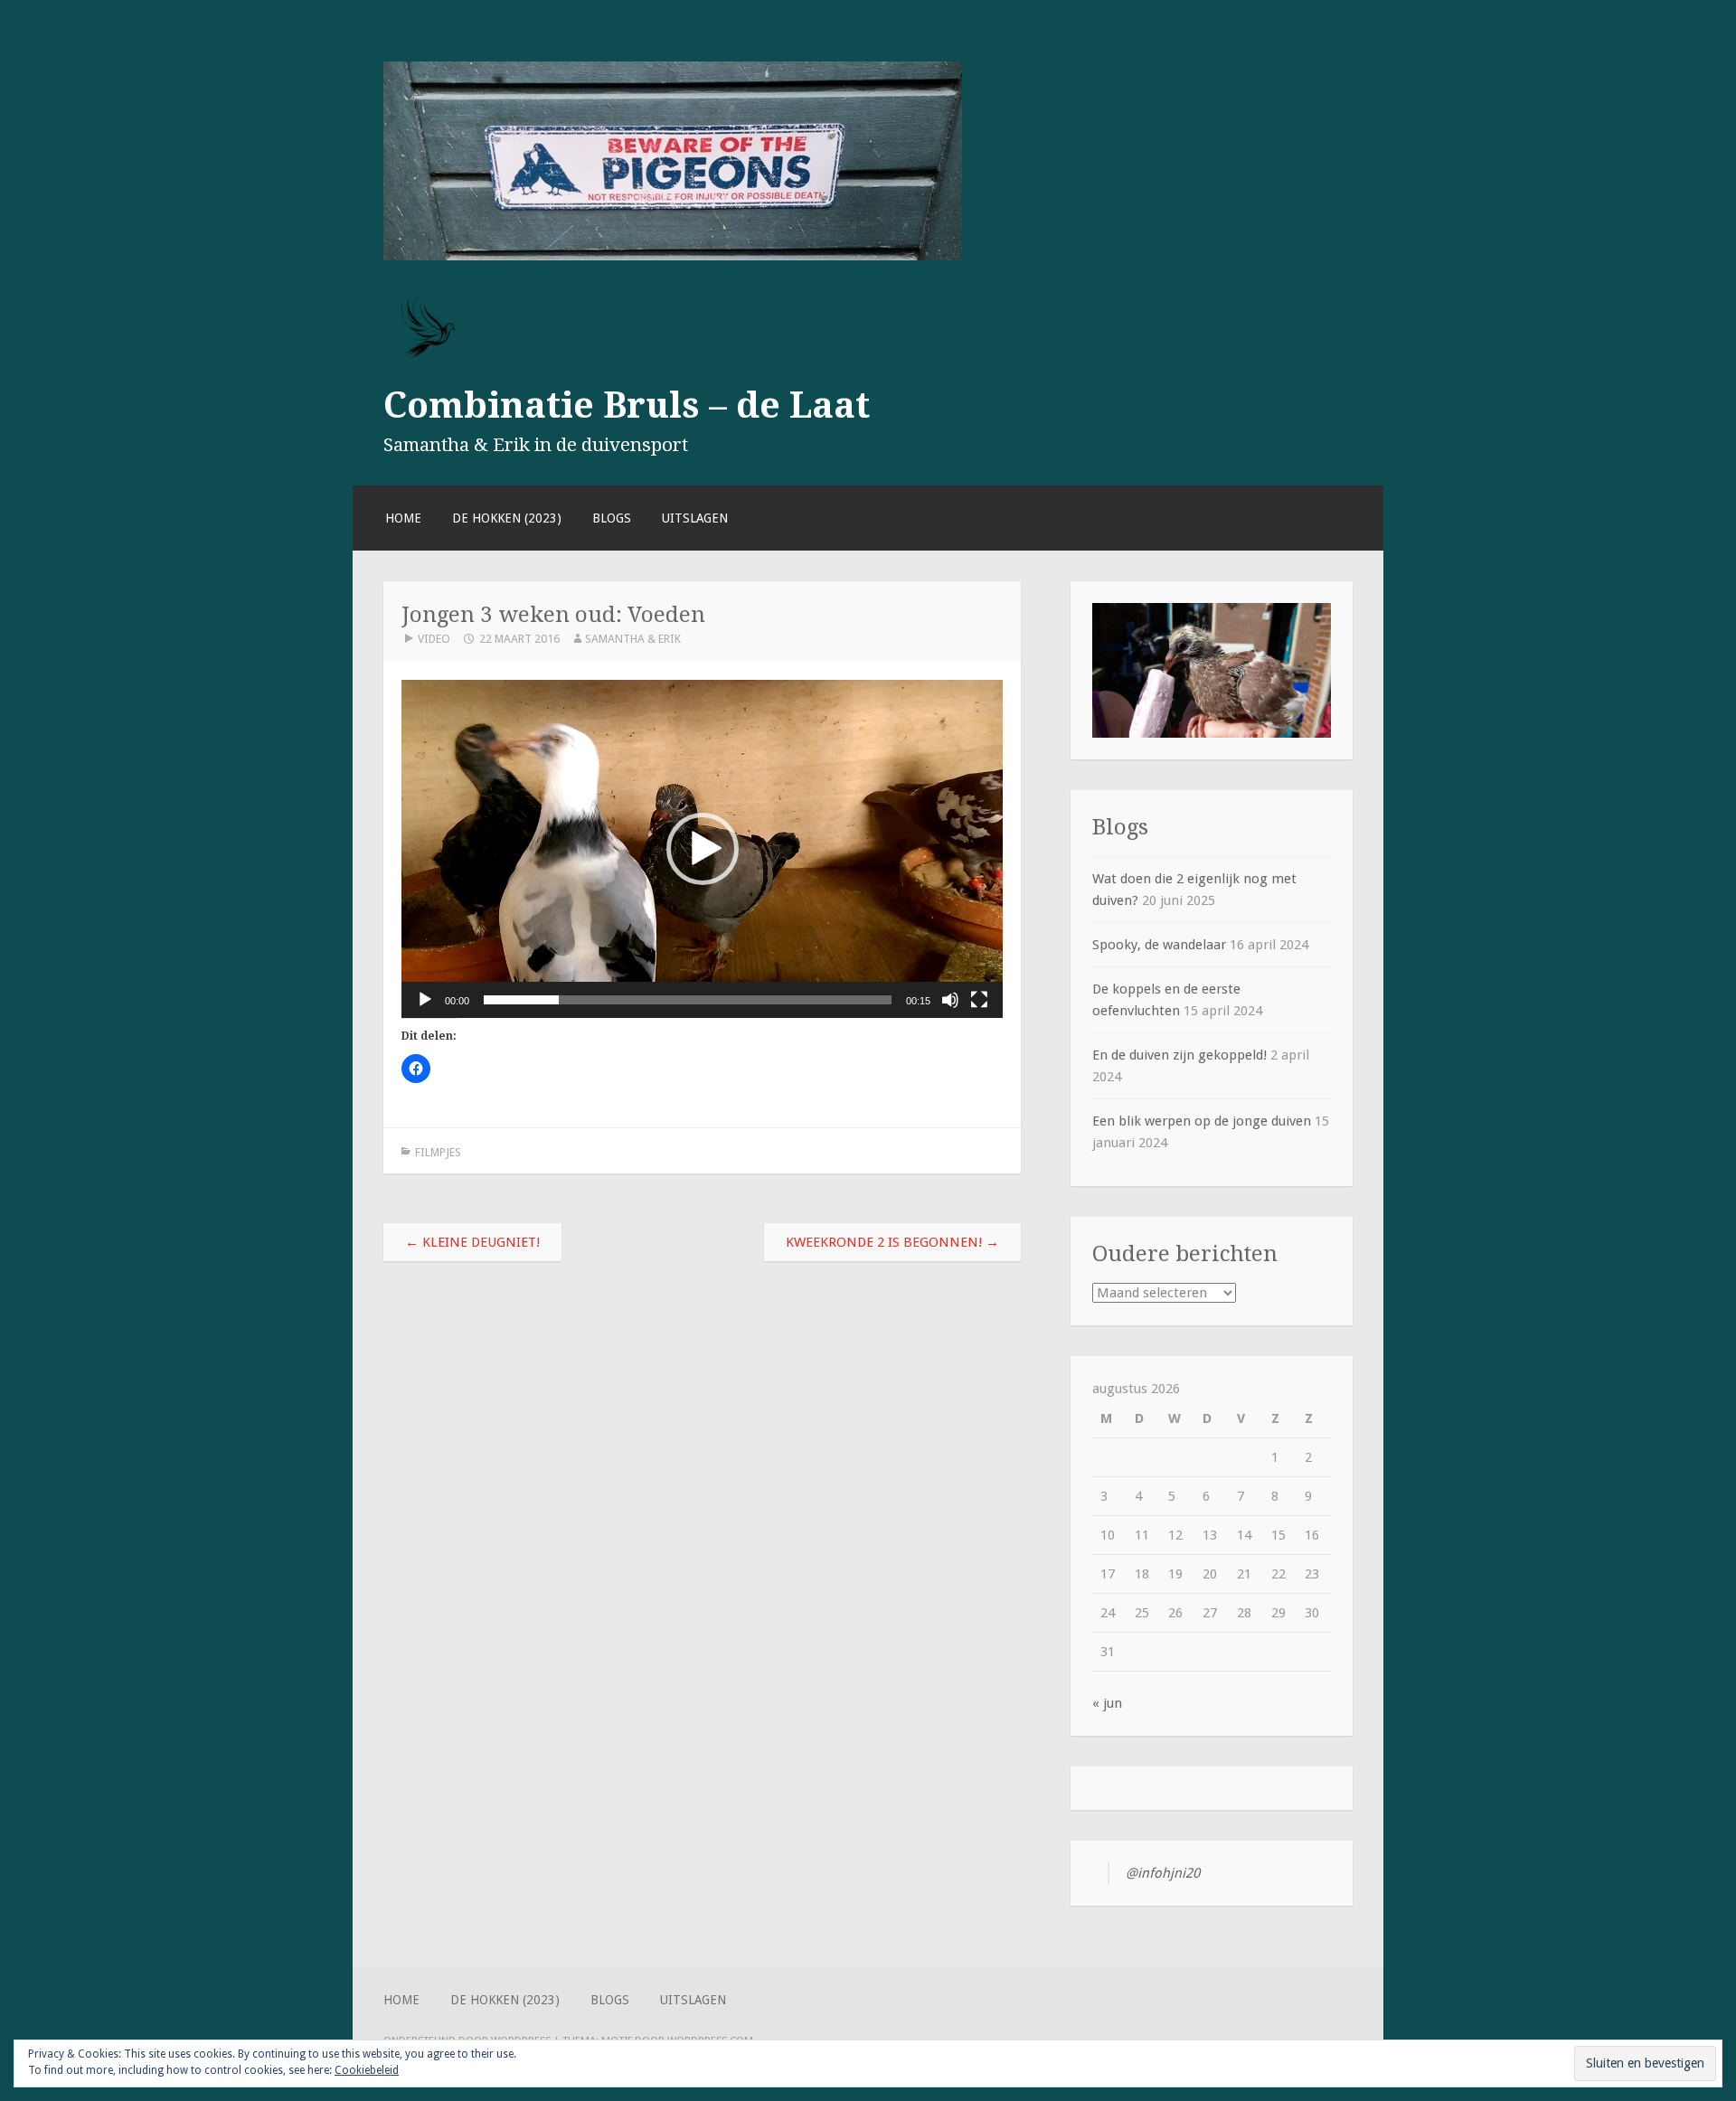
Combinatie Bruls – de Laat (627, 405)
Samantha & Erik (633, 639)
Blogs (612, 518)
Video (434, 639)
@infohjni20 (1163, 1873)
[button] (703, 849)
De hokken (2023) (507, 518)
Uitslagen (695, 518)
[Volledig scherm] (979, 1000)
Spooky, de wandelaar (1159, 945)
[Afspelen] (425, 1000)
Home (403, 518)
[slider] (688, 1000)
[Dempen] (950, 1000)
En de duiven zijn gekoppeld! (1179, 1055)
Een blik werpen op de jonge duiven (1202, 1121)
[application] (702, 849)
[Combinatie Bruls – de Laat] (673, 256)
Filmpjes (438, 1152)
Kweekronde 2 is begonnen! (892, 1242)
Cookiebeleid (367, 2070)
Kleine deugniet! (472, 1242)
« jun (1107, 1703)
